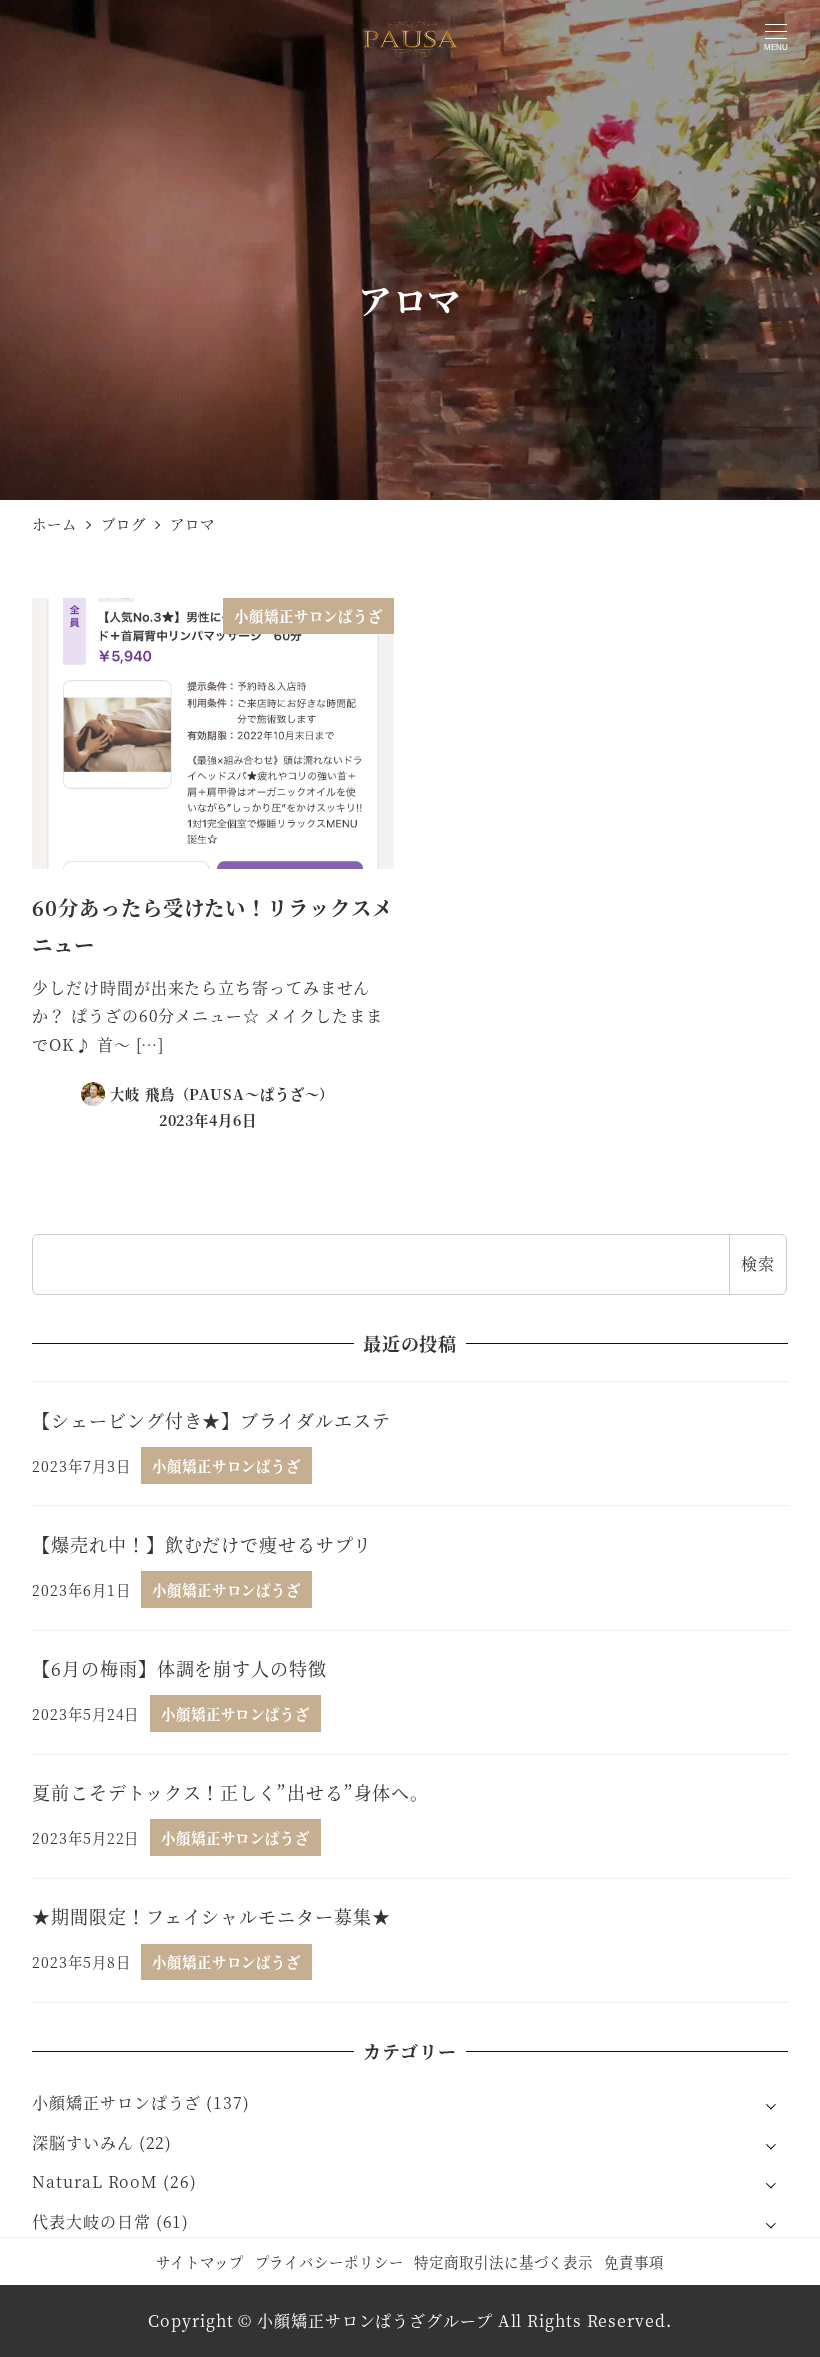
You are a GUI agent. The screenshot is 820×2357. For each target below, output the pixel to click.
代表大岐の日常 (91, 2221)
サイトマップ (199, 2261)
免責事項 (634, 2261)
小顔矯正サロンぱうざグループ (375, 2320)
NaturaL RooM (95, 2181)
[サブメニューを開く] (771, 2104)
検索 (758, 1263)
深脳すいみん (82, 2142)
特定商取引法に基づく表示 (503, 2261)
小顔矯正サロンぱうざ (116, 2102)
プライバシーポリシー (329, 2261)
